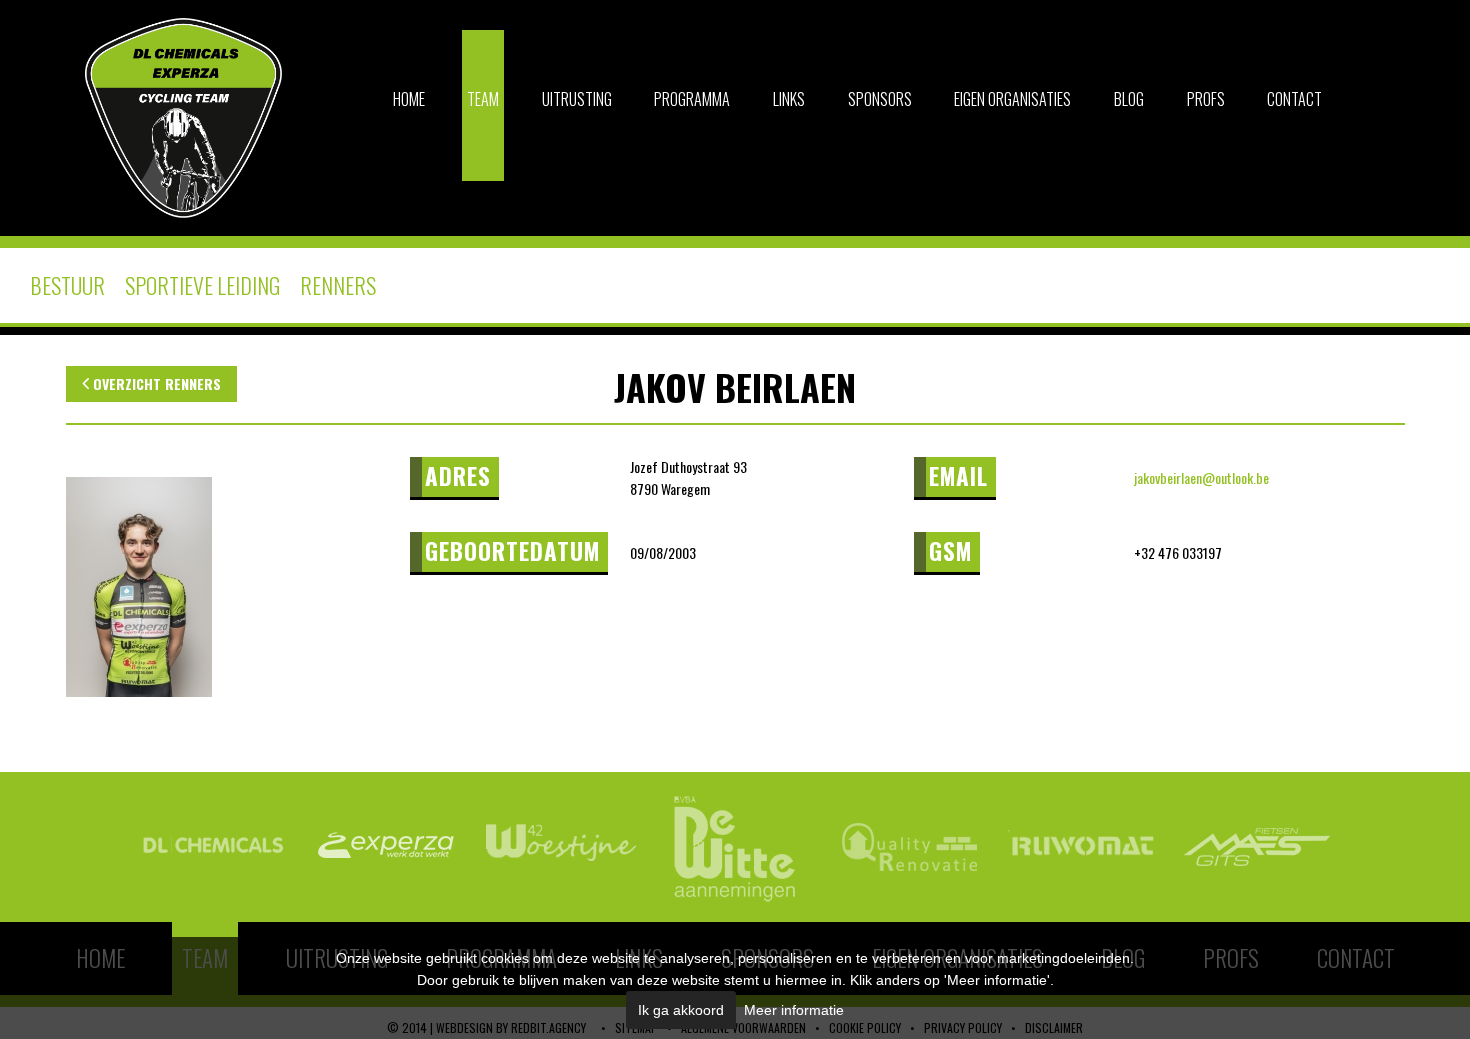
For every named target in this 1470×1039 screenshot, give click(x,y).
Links (789, 99)
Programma (692, 99)
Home (409, 99)
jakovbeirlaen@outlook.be (1201, 477)
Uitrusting (577, 99)
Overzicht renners (155, 383)
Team (483, 99)
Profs (1206, 99)
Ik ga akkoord (681, 1010)
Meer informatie (794, 1010)
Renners (338, 285)
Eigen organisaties (1012, 99)
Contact (1294, 99)
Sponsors (880, 99)
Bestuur (67, 285)
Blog (1129, 99)
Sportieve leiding (202, 285)
